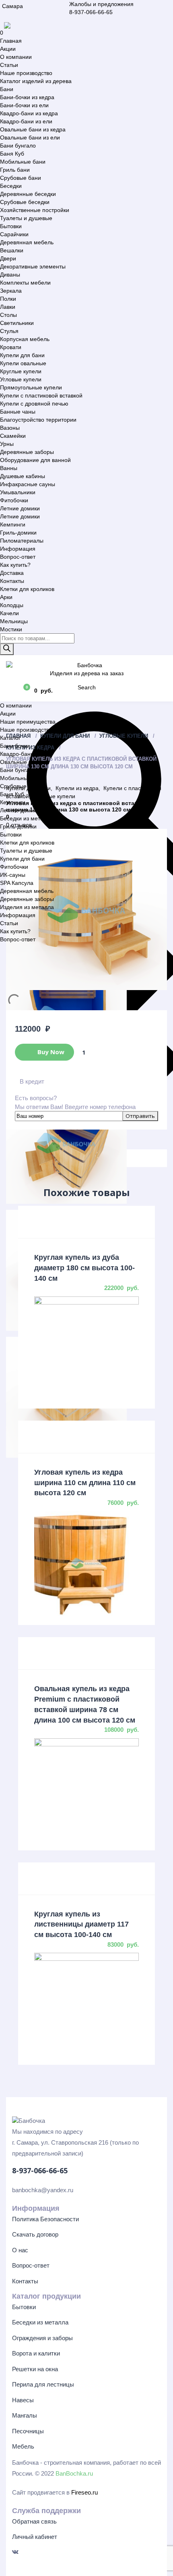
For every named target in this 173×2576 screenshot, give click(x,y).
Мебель (23, 2446)
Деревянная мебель (27, 242)
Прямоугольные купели (31, 387)
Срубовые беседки (25, 202)
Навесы (23, 2400)
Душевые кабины (23, 476)
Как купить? (15, 565)
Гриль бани (15, 170)
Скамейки (13, 436)
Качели (9, 613)
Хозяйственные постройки (35, 210)
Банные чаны (18, 412)
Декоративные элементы (33, 266)
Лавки (8, 307)
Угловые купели (21, 379)
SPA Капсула (17, 883)
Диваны (10, 275)
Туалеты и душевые (26, 218)
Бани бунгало (18, 146)
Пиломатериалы (22, 541)
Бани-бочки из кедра (27, 97)
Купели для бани (22, 355)
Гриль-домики (18, 533)
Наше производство (26, 73)
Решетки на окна (35, 2369)
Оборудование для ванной (35, 460)
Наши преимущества (28, 722)
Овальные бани (21, 762)
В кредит (32, 1081)
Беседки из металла (27, 818)
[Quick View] (86, 1222)
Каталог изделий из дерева (36, 81)
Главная (11, 41)
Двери (8, 258)
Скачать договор (35, 2234)
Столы (8, 315)
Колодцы (12, 605)
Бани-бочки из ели (24, 105)
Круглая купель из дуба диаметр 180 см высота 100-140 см (84, 1268)
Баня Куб (12, 154)
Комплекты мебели (25, 283)
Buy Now (50, 1051)
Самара (12, 6)
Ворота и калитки (36, 2353)
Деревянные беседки (28, 194)
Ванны (9, 468)
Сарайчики (14, 234)
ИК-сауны (13, 875)
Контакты (12, 581)
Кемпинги (13, 524)
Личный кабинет (35, 2537)
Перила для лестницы (43, 2384)
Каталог (10, 738)
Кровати (11, 347)
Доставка (12, 573)
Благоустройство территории (38, 420)
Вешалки (12, 250)
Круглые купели (21, 371)
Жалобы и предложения (101, 4)
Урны (7, 444)
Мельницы (14, 621)
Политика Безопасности (45, 2219)
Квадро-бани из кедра (29, 113)
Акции (8, 49)
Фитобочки (14, 500)
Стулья (9, 331)
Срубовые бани (21, 178)
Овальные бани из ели (30, 137)
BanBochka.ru (74, 2473)
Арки (6, 597)
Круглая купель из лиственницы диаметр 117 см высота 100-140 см (81, 1924)
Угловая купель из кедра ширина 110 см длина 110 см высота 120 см (85, 1483)
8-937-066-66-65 (91, 12)
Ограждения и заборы (42, 2338)
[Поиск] (7, 649)
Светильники (17, 323)
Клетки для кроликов (27, 589)
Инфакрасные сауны (28, 484)
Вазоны (10, 428)
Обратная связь (34, 2521)
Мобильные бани (23, 162)
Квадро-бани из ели (26, 121)
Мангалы (25, 2415)
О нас (20, 2250)
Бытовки (11, 226)
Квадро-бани (17, 754)
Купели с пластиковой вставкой (41, 395)
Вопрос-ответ (18, 557)
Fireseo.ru (84, 2492)
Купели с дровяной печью (34, 404)
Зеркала (11, 291)
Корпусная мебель (25, 339)
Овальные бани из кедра (33, 129)
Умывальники (18, 492)
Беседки (11, 186)
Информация (18, 549)
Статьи (9, 65)
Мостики (11, 629)
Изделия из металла (27, 907)
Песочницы (28, 2431)
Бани (7, 89)
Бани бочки (15, 746)
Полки (8, 299)
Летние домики (20, 508)
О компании (16, 57)
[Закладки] (12, 690)
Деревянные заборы (27, 452)
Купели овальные (23, 363)
